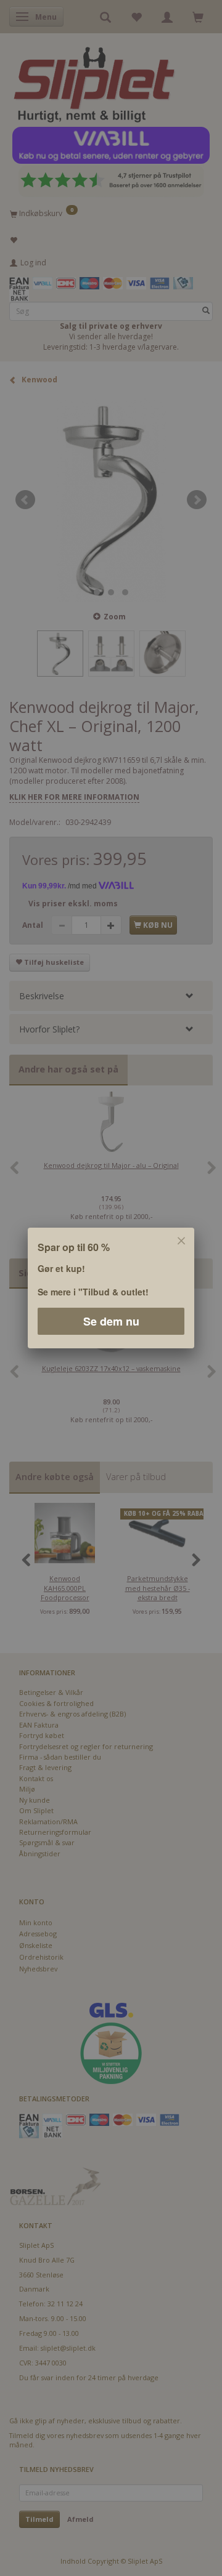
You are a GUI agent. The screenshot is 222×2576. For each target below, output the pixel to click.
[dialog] (111, 1288)
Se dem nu (111, 1321)
